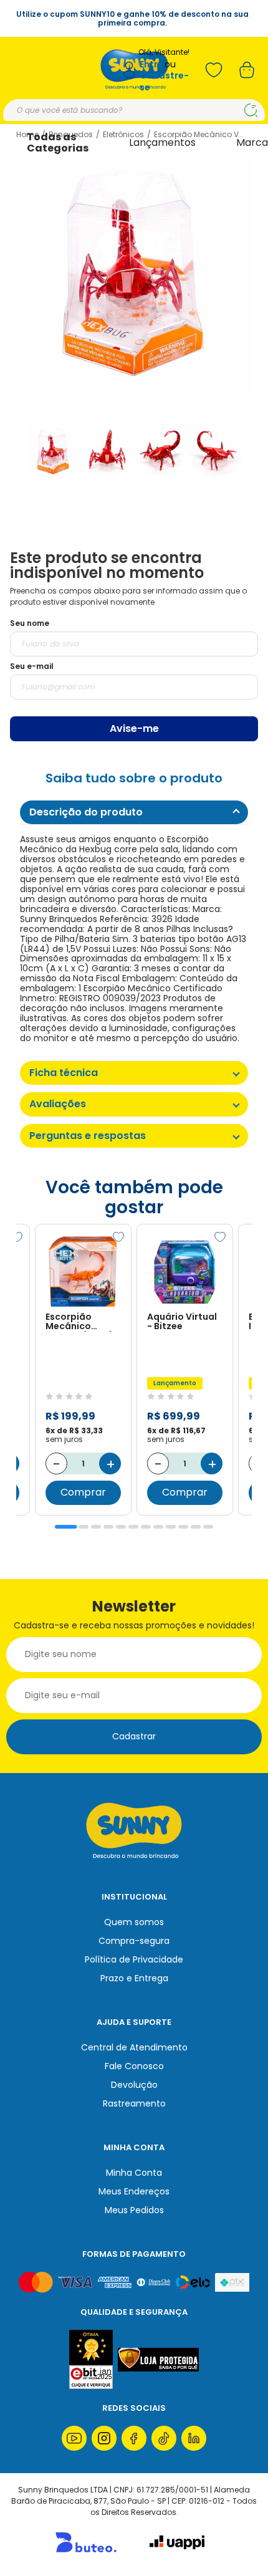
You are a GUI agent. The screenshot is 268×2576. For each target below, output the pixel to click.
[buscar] (251, 110)
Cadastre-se (164, 81)
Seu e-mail (32, 666)
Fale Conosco (134, 2066)
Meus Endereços (134, 2191)
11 (196, 1527)
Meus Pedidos (134, 2210)
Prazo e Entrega (134, 1978)
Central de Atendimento (134, 2047)
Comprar (83, 1492)
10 (183, 1527)
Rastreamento (134, 2103)
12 (208, 1527)
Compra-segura (134, 1941)
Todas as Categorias (58, 142)
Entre (151, 65)
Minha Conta (134, 2173)
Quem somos (134, 1922)
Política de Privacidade (134, 1959)
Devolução (134, 2085)
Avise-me (134, 728)
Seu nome (30, 623)
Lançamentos (162, 142)
